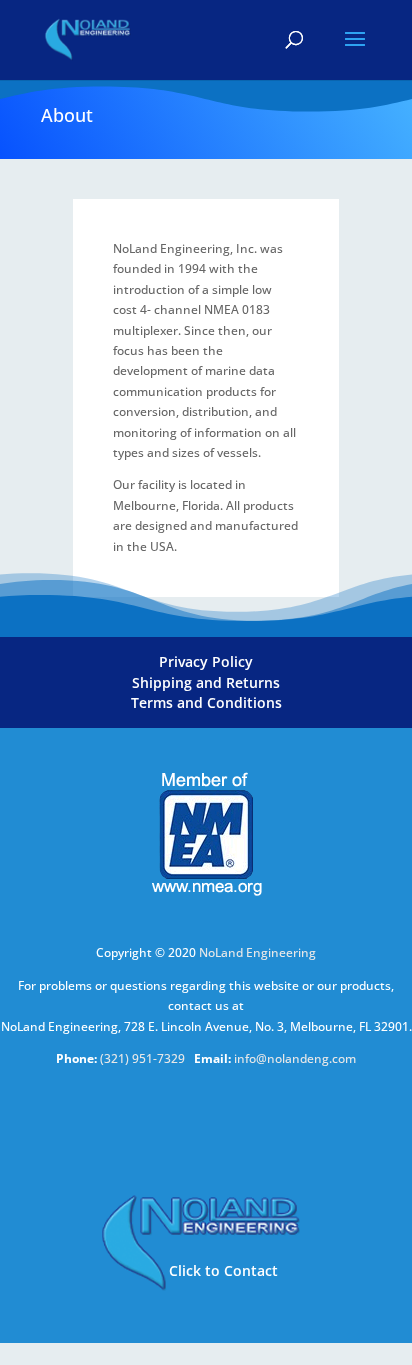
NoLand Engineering (257, 952)
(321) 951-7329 (144, 1058)
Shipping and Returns (206, 682)
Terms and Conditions (206, 702)
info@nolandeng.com (295, 1058)
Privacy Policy (206, 661)
